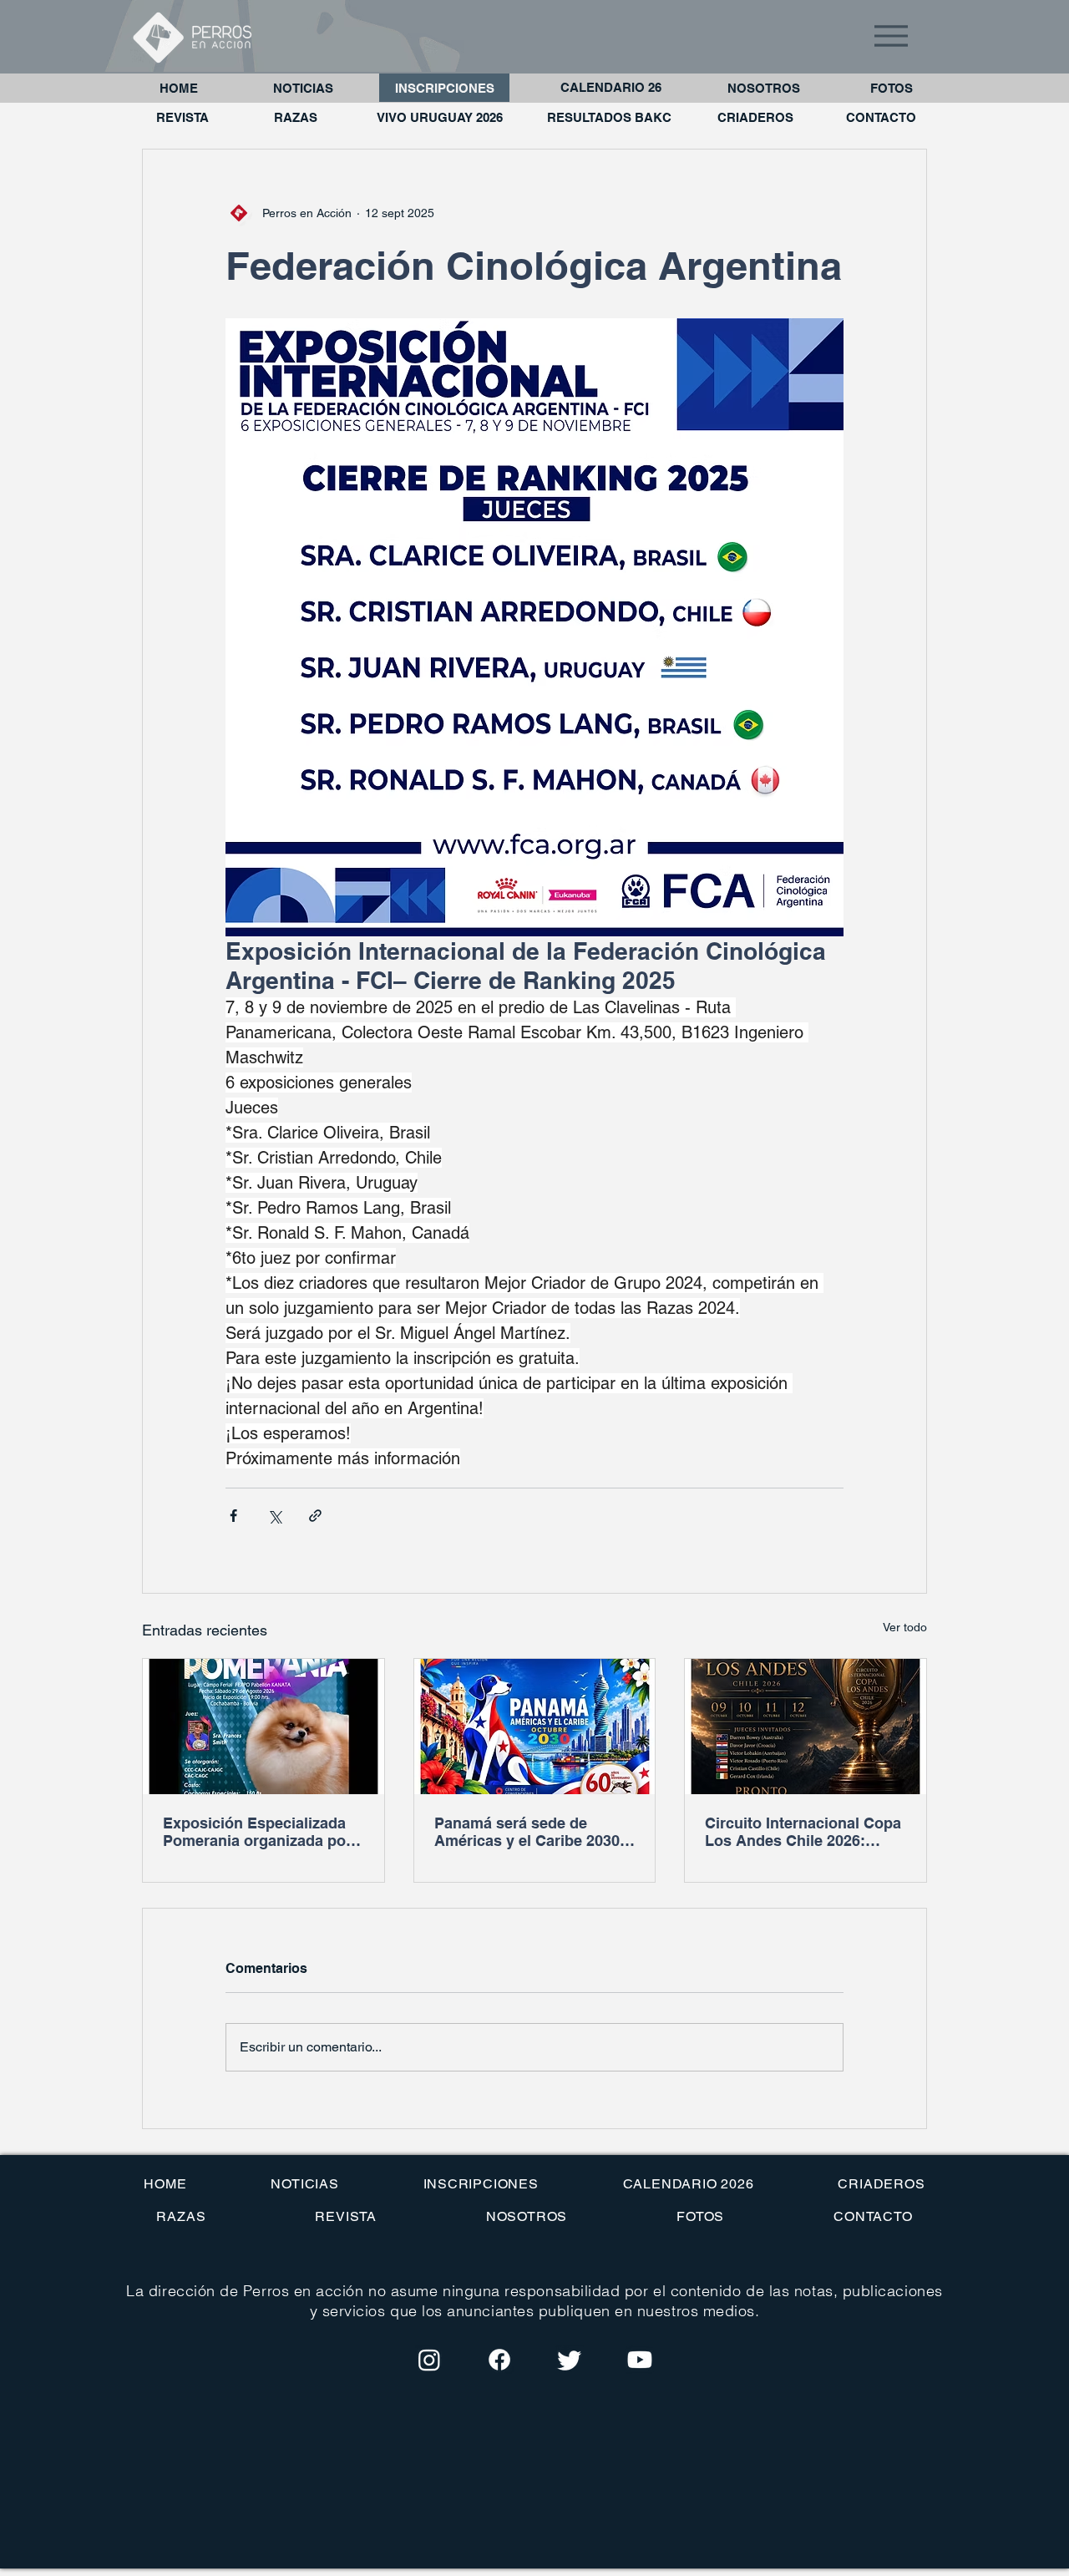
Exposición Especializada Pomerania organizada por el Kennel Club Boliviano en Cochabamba (262, 1832)
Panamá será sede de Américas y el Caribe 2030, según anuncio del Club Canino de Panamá (529, 1832)
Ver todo (905, 1627)
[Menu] (891, 35)
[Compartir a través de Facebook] (233, 1516)
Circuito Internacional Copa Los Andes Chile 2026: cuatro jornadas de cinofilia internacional (803, 1832)
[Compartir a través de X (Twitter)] (274, 1516)
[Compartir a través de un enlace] (315, 1516)
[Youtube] (640, 2360)
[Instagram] (429, 2360)
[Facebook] (499, 2360)
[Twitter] (570, 2360)
